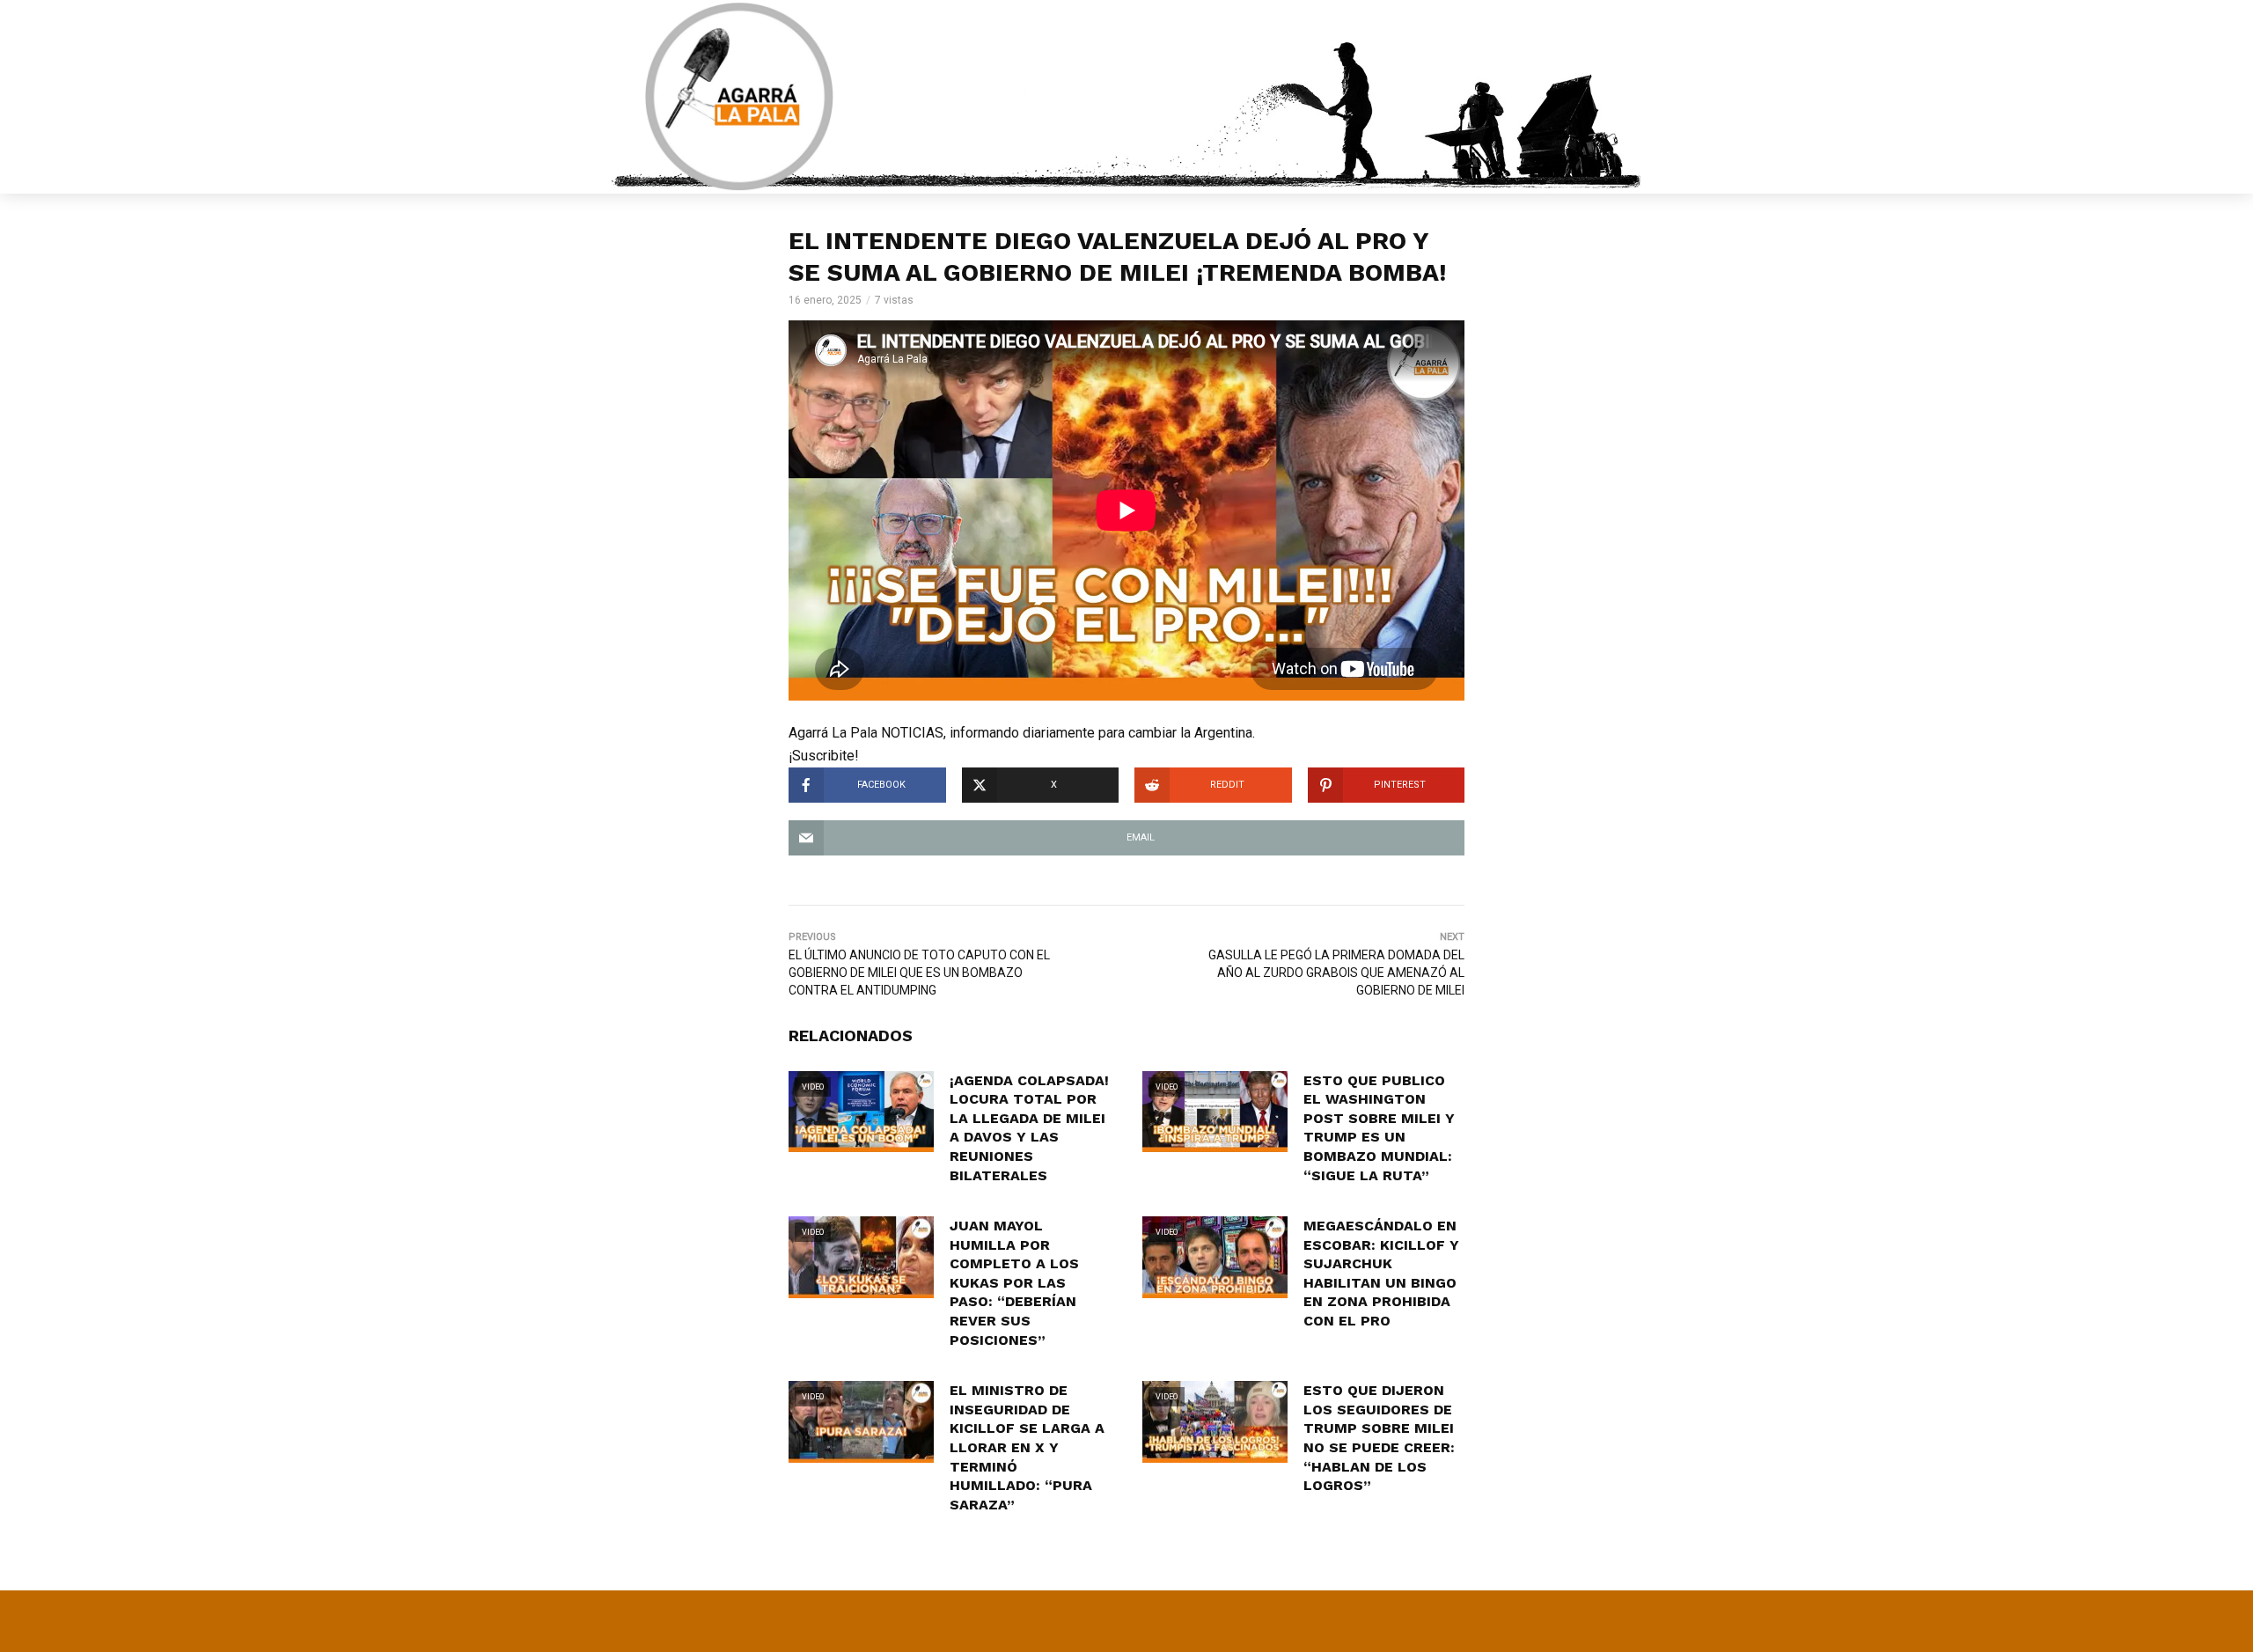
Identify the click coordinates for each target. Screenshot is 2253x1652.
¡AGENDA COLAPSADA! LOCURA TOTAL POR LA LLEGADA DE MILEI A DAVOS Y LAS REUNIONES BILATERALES (1029, 1128)
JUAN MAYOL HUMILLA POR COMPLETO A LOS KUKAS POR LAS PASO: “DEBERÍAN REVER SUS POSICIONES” (1014, 1283)
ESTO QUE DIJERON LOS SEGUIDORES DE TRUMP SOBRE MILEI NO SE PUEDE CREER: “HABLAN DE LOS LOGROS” (1379, 1438)
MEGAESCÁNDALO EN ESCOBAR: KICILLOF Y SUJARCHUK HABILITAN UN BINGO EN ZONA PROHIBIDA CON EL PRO (1381, 1273)
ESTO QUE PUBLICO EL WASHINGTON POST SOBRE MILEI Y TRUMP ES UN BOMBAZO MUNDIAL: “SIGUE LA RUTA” (1379, 1128)
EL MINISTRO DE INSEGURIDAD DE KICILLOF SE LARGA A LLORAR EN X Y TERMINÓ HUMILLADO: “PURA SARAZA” (1027, 1447)
